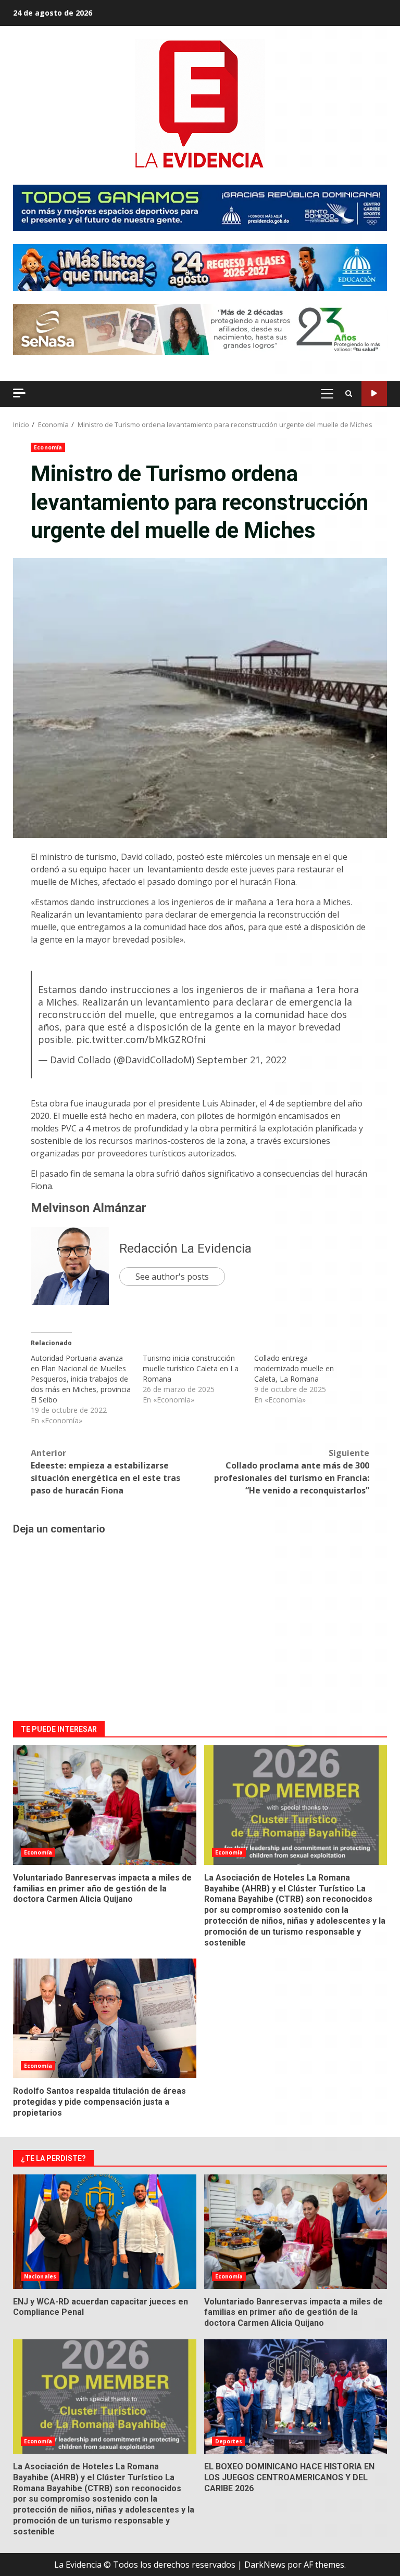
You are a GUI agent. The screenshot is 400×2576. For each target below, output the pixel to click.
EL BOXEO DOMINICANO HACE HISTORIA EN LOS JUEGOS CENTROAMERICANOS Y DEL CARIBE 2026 (296, 2397)
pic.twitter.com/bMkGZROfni (141, 1039)
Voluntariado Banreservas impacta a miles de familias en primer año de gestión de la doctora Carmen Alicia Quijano (105, 1805)
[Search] (349, 394)
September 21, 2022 (242, 1060)
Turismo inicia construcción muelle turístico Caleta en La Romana (191, 1368)
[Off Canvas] (19, 393)
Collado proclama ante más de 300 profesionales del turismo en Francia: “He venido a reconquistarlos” (292, 1472)
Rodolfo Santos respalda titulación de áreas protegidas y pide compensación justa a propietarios (105, 2018)
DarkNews (265, 2565)
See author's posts (172, 1277)
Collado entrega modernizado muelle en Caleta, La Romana (294, 1368)
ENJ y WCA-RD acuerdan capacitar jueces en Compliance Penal (105, 2232)
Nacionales (40, 2276)
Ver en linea (374, 394)
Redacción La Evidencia (185, 1248)
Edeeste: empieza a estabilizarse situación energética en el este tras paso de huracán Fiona (105, 1472)
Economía (48, 447)
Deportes (229, 2441)
